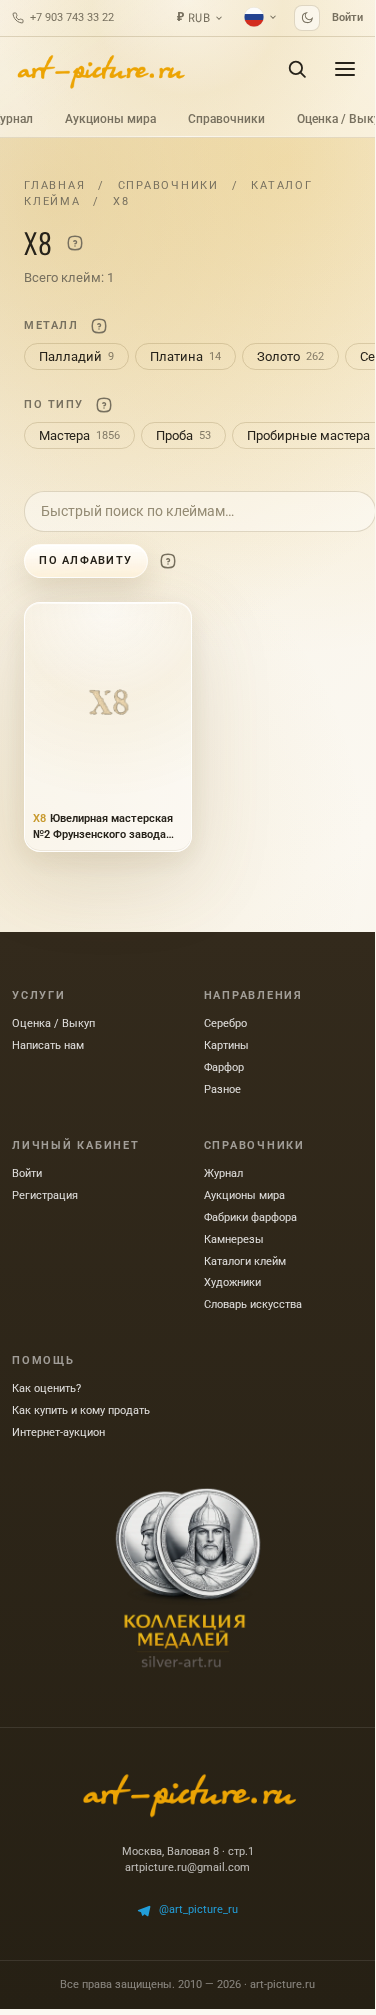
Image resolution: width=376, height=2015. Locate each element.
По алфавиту (85, 560)
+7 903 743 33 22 (72, 17)
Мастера (79, 435)
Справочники (226, 119)
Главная (54, 185)
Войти (347, 17)
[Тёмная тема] (307, 18)
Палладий (76, 356)
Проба (183, 435)
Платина (185, 356)
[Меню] (345, 69)
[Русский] (261, 17)
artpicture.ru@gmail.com (187, 1867)
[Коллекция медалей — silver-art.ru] (188, 1578)
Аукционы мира (110, 119)
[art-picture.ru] (100, 69)
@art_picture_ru (198, 1909)
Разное (222, 1089)
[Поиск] (297, 69)
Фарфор (224, 1067)
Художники (232, 1282)
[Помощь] (75, 243)
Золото (290, 356)
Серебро (225, 1023)
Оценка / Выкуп (53, 1023)
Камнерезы (234, 1239)
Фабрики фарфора (250, 1217)
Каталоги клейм (245, 1261)
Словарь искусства (253, 1304)
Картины (226, 1045)
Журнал (223, 1173)
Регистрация (45, 1195)
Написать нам (48, 1045)
